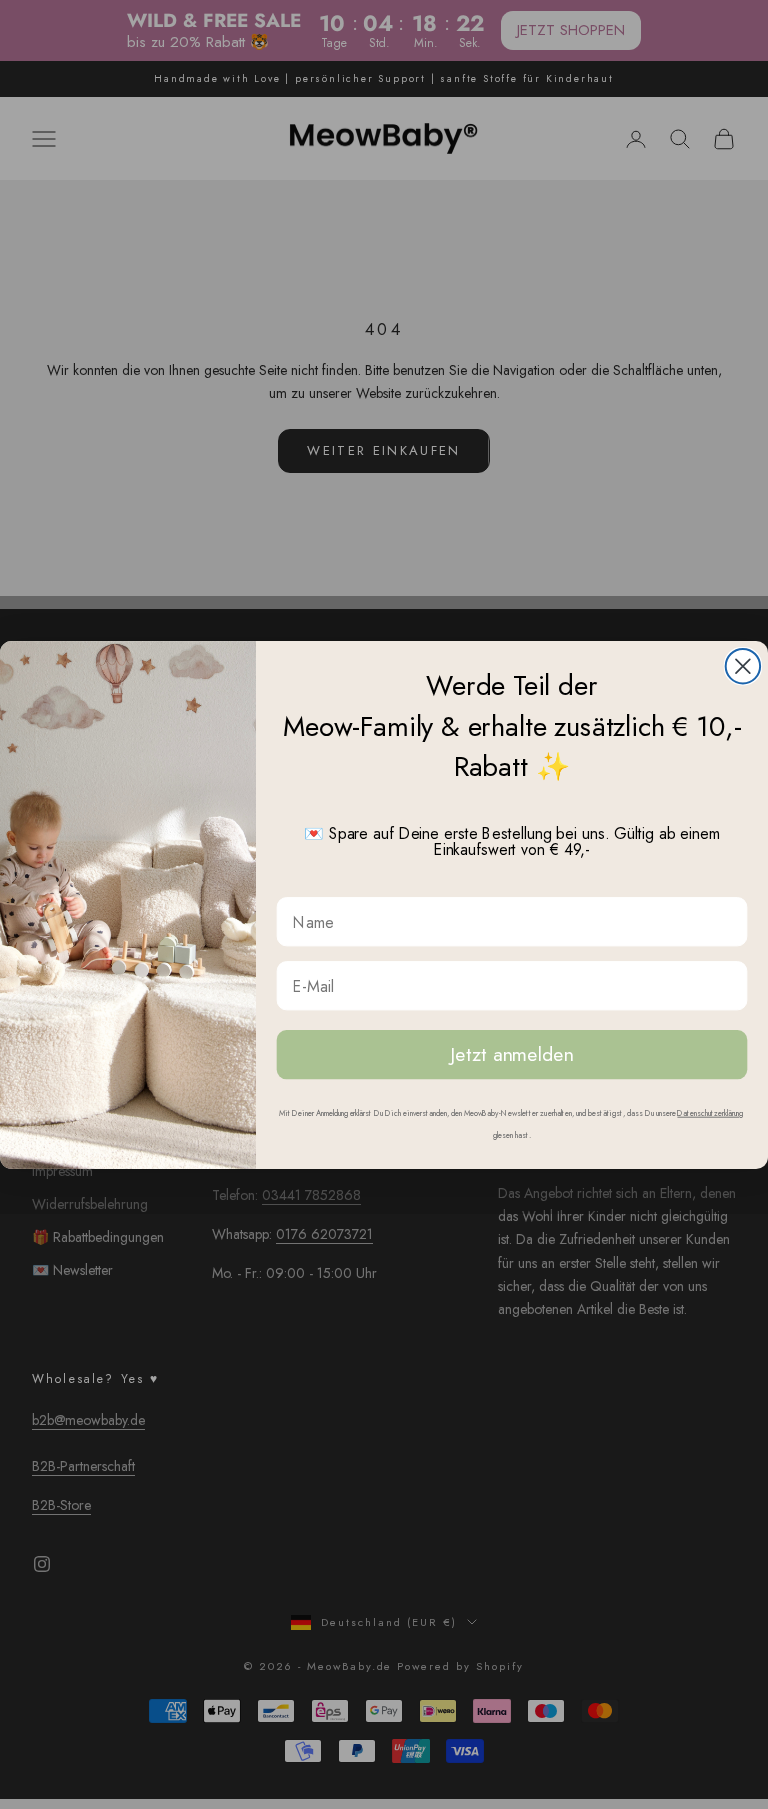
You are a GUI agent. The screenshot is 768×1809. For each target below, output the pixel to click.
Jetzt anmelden (511, 1053)
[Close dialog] (743, 666)
